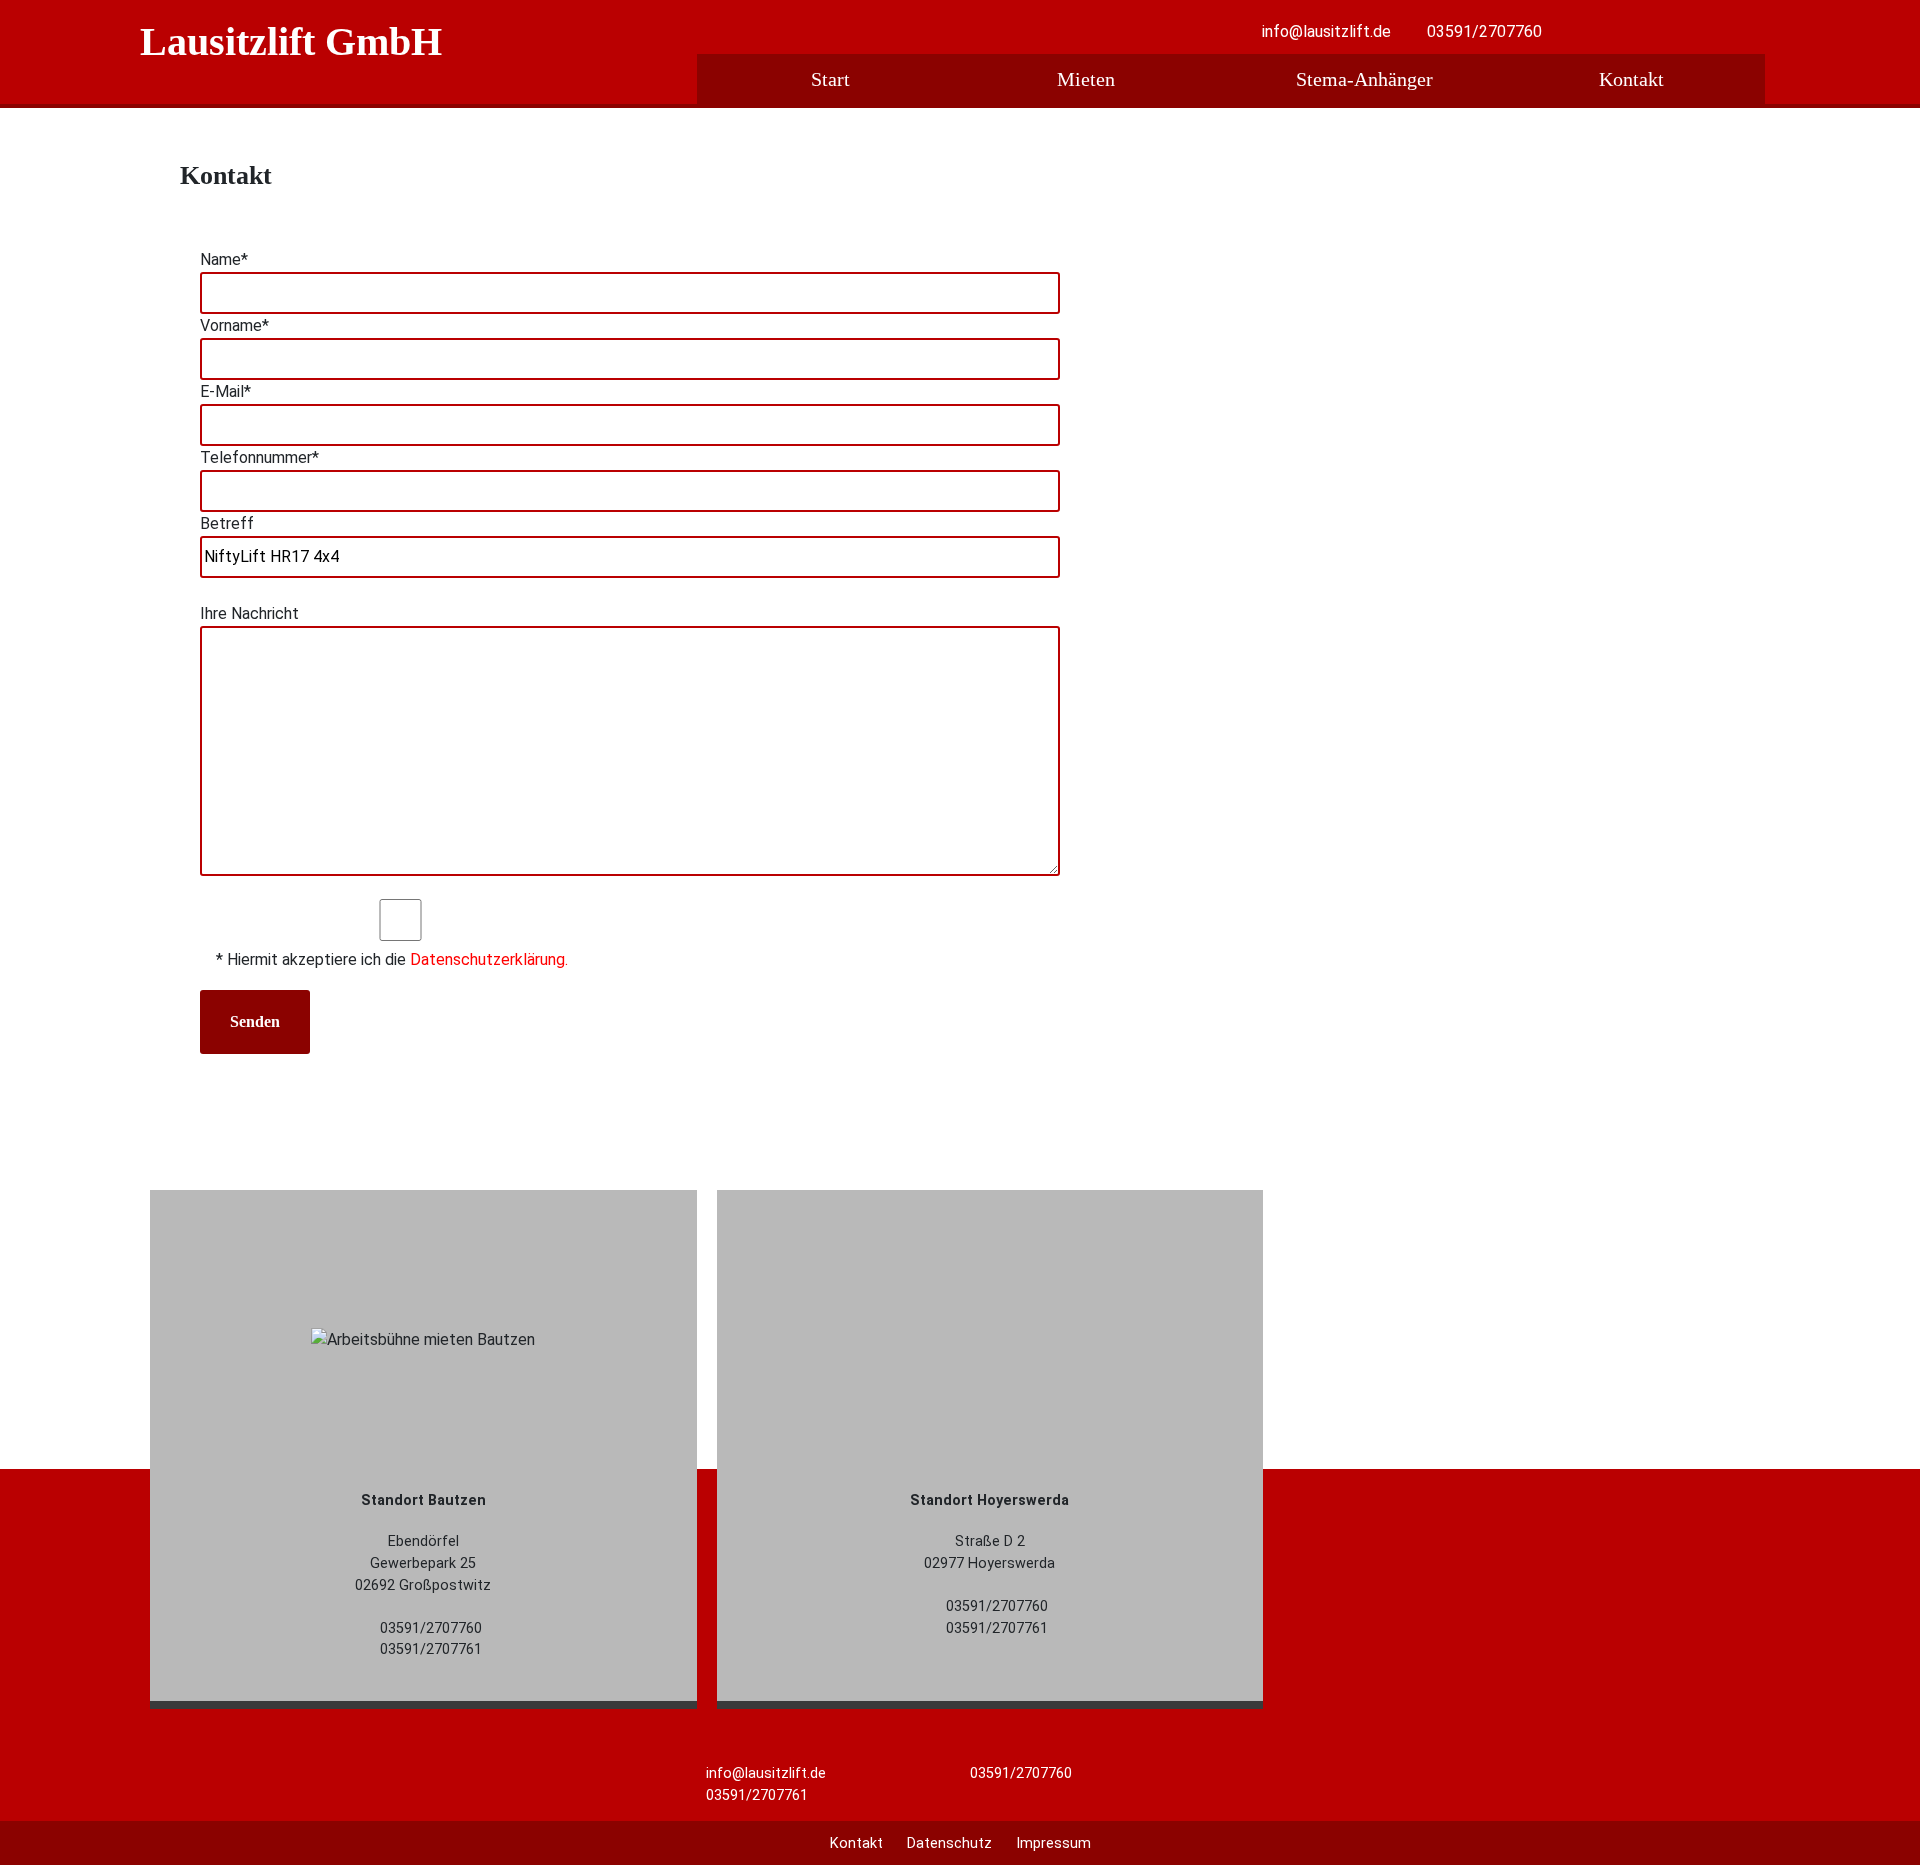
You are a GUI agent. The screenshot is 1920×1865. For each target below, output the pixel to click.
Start (830, 79)
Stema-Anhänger (1364, 79)
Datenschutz (949, 1843)
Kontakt (1631, 79)
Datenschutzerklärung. (489, 959)
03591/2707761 (755, 1795)
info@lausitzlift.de (1326, 31)
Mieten (1086, 79)
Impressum (1053, 1843)
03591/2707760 (1484, 31)
